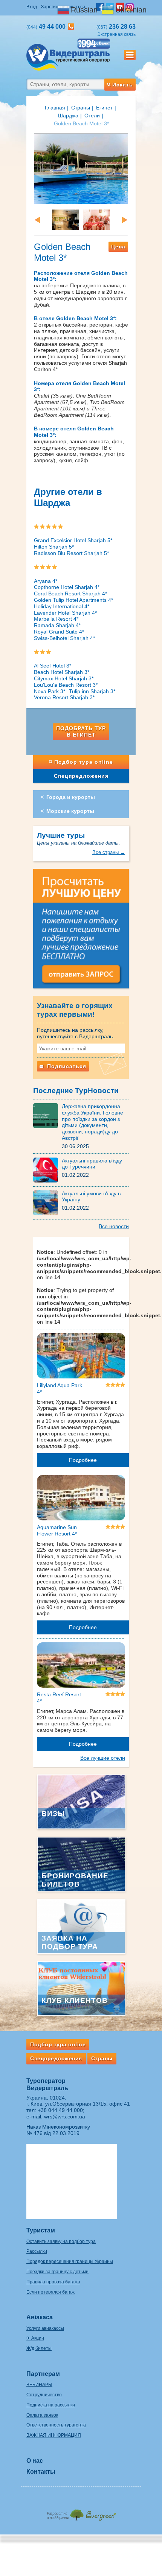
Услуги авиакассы (45, 2328)
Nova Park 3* (50, 691)
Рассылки (37, 2251)
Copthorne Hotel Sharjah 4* (67, 587)
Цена (118, 247)
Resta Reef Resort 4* (59, 1698)
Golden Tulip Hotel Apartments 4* (73, 600)
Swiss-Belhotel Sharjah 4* (64, 638)
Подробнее (83, 1460)
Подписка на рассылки (51, 2405)
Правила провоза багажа (53, 2282)
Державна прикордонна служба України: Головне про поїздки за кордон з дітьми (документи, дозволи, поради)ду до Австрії (92, 1122)
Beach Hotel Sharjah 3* (62, 672)
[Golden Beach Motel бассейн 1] (81, 168)
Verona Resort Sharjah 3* (64, 697)
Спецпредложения (81, 776)
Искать (123, 85)
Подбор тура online (84, 762)
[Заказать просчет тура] (81, 932)
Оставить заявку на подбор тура (61, 2241)
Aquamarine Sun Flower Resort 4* (57, 1530)
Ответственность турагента (56, 2425)
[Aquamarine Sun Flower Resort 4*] (81, 1499)
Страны (81, 108)
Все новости (114, 1226)
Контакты (41, 2472)
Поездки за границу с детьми (57, 2272)
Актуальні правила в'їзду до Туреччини (92, 1164)
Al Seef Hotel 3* (53, 666)
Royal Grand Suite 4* (59, 632)
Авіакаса (40, 2317)
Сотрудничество (44, 2395)
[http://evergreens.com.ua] (81, 2513)
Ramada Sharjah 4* (57, 625)
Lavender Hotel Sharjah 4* (65, 613)
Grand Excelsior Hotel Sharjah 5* (73, 540)
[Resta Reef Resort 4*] (81, 1666)
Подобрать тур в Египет (81, 731)
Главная (55, 108)
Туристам (41, 2230)
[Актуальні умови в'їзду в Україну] (47, 1202)
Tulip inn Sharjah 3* (92, 691)
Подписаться (66, 1066)
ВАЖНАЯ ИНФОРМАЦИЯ (54, 2435)
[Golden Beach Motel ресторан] (96, 219)
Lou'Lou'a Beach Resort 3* (66, 685)
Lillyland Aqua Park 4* (60, 1388)
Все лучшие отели (103, 1758)
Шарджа (68, 116)
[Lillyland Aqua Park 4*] (81, 1357)
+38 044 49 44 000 (60, 2110)
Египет (104, 108)
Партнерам (43, 2374)
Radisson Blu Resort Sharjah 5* (71, 553)
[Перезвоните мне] (71, 27)
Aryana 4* (46, 581)
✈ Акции (35, 2338)
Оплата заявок (42, 2415)
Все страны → (109, 852)
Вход (32, 7)
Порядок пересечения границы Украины (70, 2262)
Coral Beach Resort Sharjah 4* (70, 594)
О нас (35, 2461)
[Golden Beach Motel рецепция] (66, 219)
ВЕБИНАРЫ (39, 2385)
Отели (92, 116)
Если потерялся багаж (50, 2292)
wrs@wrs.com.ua (65, 2117)
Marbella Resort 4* (56, 619)
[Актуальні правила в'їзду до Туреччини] (47, 1169)
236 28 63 (116, 27)
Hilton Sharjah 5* (54, 547)
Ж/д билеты (39, 2348)
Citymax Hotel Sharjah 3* (64, 678)
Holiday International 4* (62, 606)
